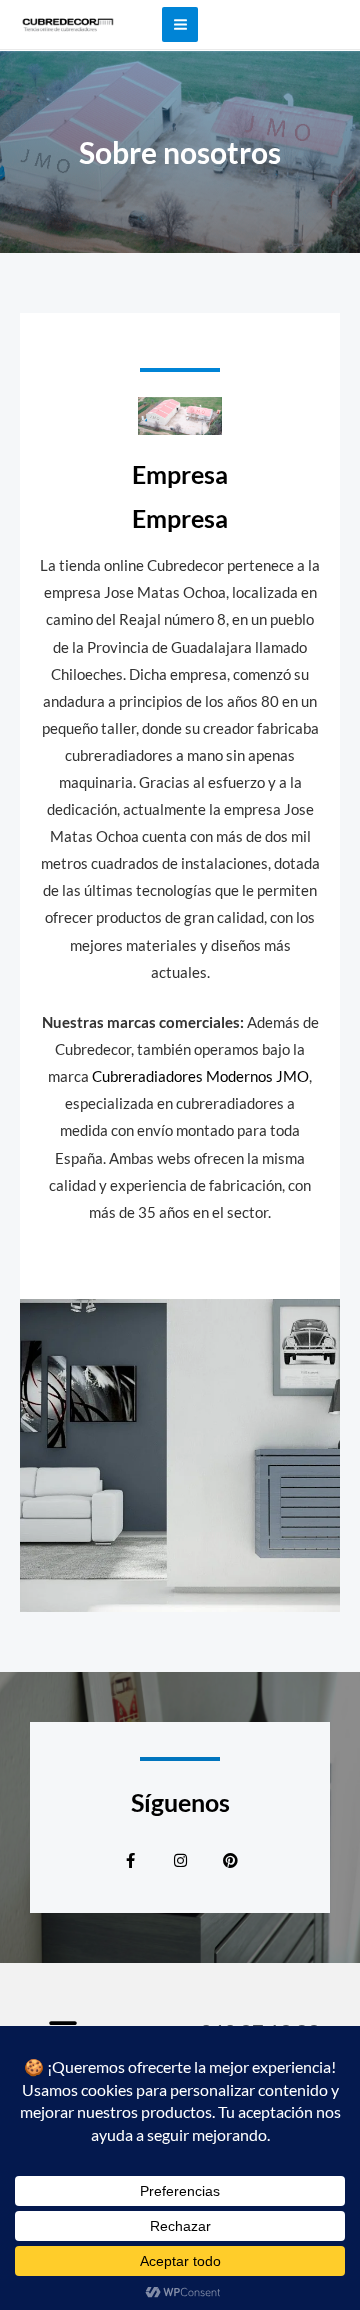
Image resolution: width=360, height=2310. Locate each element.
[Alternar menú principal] (179, 24)
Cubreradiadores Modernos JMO (200, 1076)
